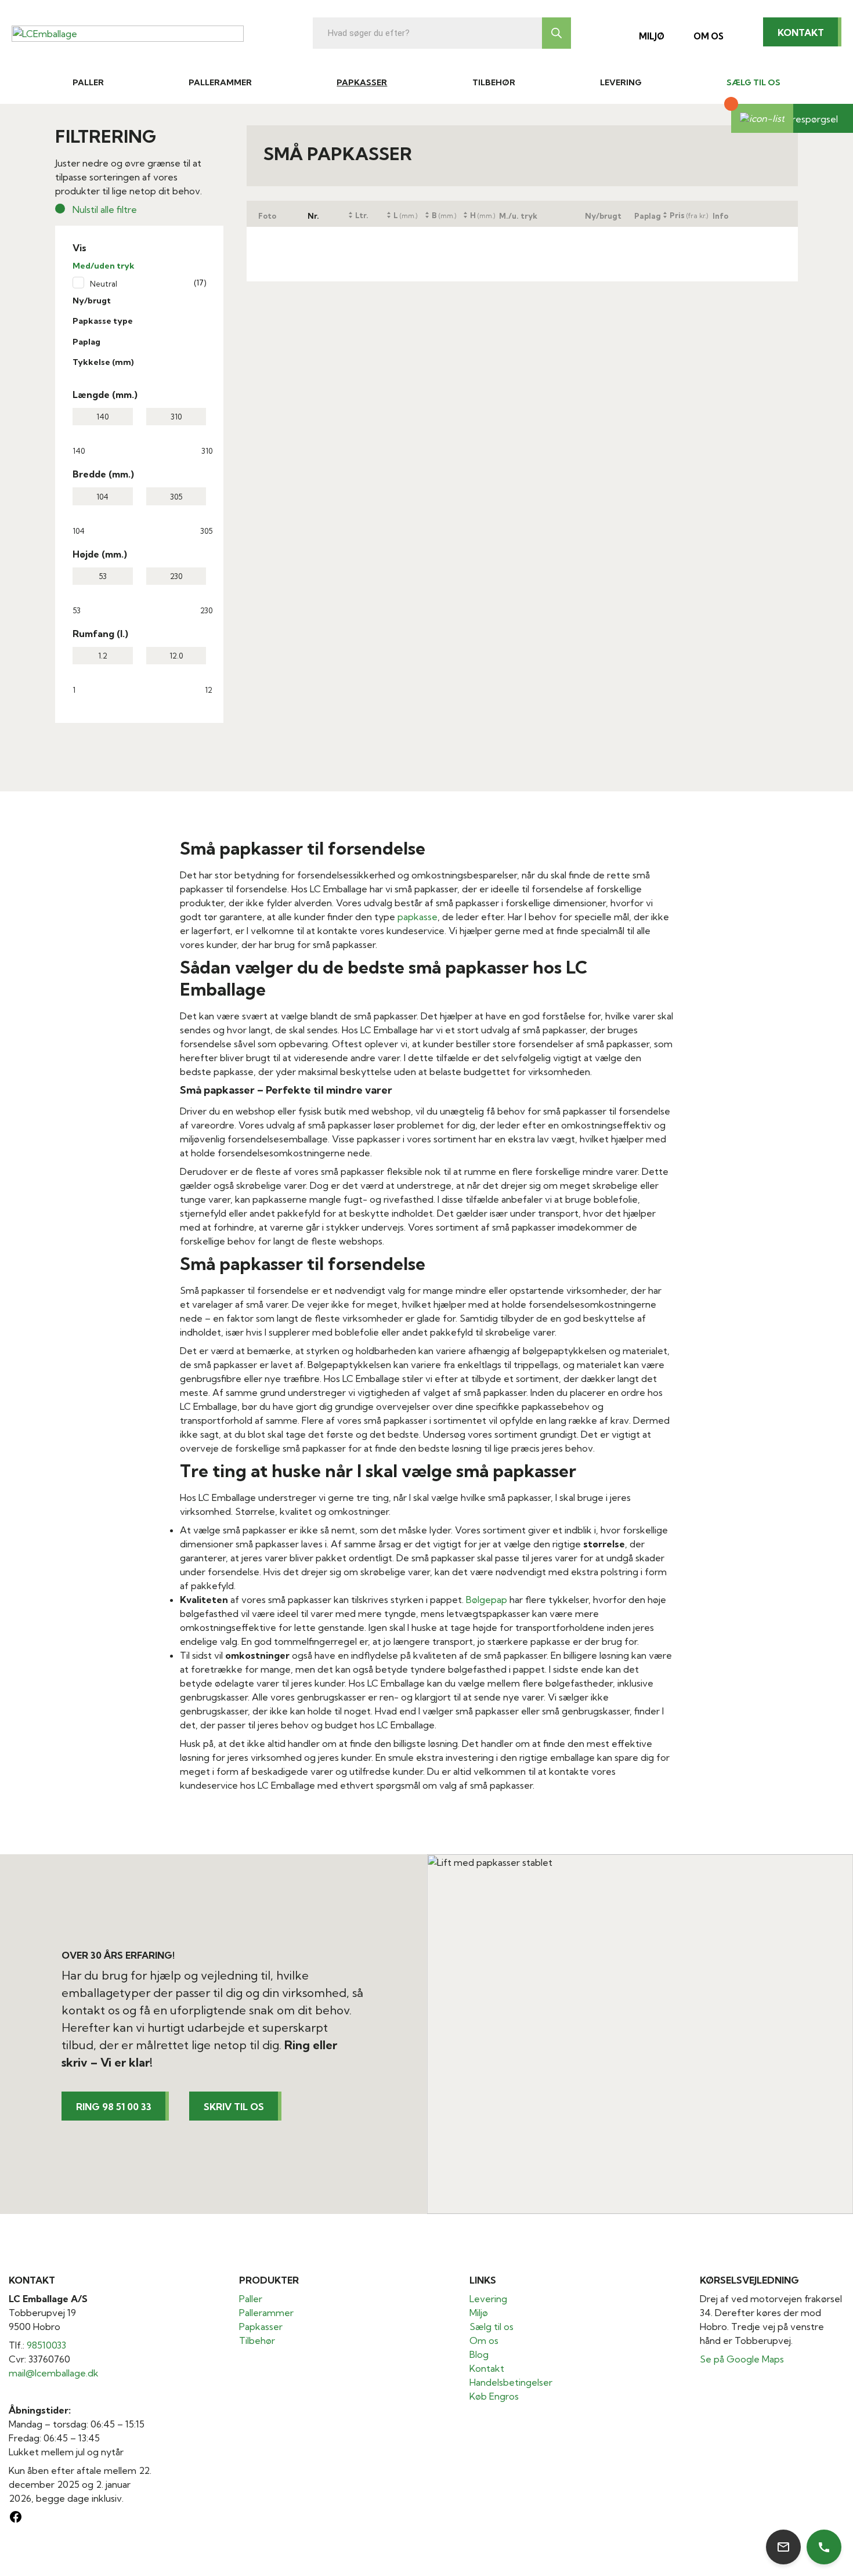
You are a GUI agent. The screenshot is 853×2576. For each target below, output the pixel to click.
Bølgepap (487, 1600)
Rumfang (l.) (100, 634)
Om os (709, 36)
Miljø (652, 36)
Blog (479, 2354)
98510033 (46, 2345)
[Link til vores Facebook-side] (16, 2520)
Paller (88, 82)
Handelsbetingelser (511, 2382)
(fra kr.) (689, 215)
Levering (621, 82)
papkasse (418, 917)
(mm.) (405, 215)
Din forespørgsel (802, 119)
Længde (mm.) (105, 395)
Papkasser (362, 82)
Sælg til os (753, 82)
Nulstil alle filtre (105, 209)
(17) (200, 283)
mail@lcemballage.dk (54, 2373)
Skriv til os (234, 2107)
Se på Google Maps (742, 2359)
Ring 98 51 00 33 (114, 2107)
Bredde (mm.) (103, 474)
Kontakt (801, 32)
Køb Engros (494, 2396)
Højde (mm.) (100, 554)
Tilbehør (494, 82)
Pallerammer (220, 82)
